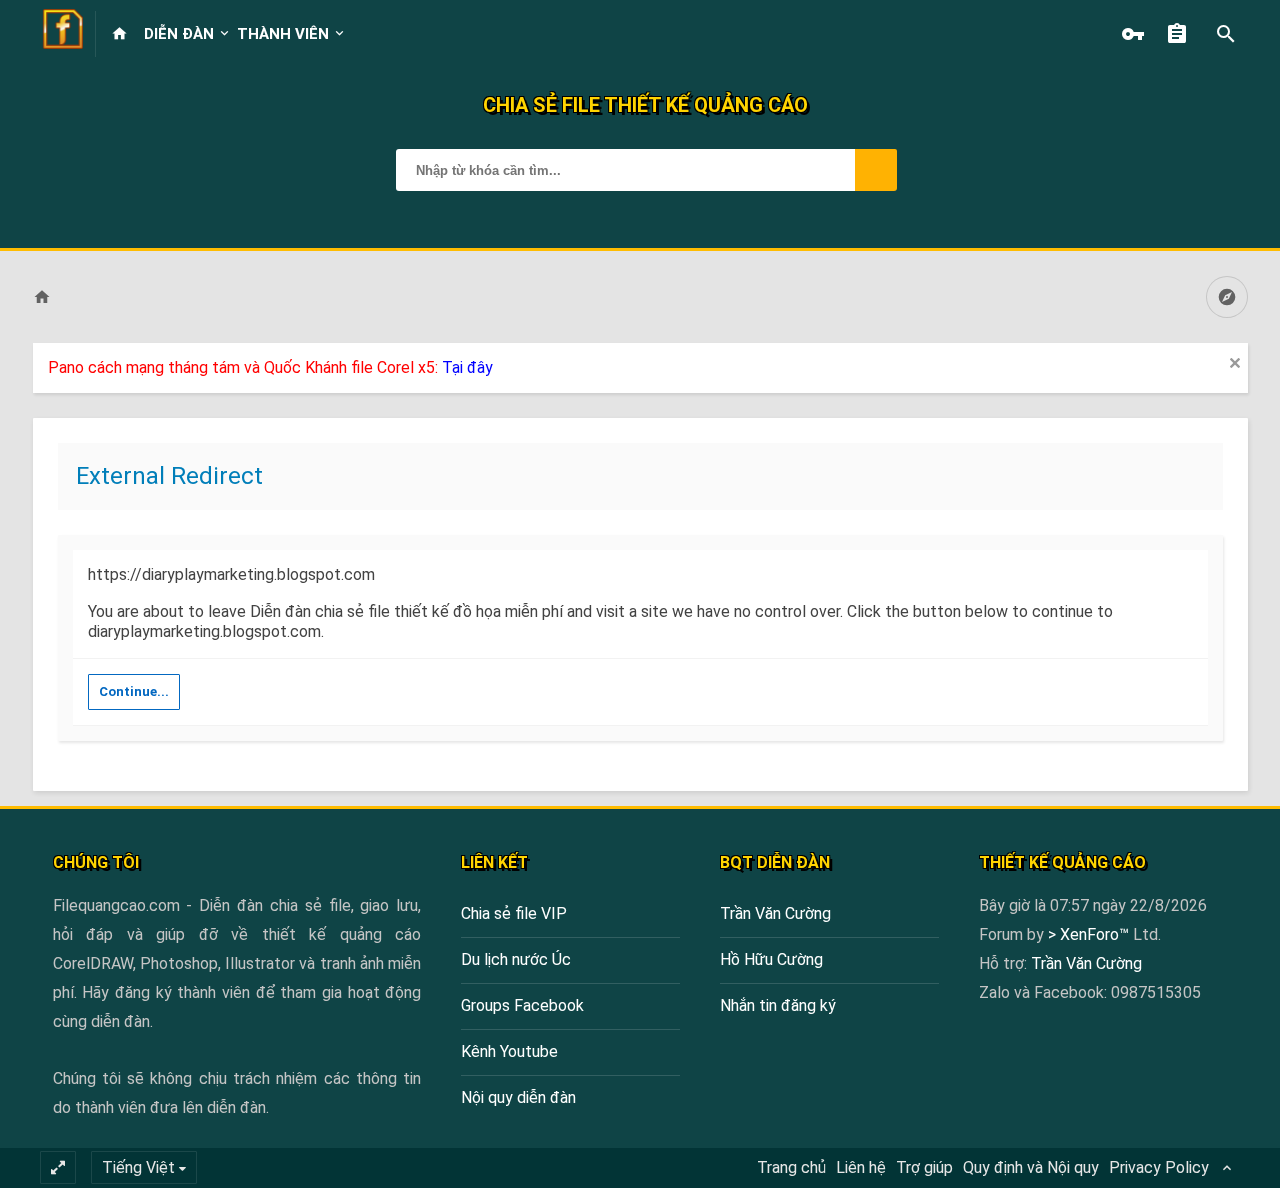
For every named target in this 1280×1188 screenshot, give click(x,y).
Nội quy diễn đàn (518, 1097)
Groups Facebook (522, 1005)
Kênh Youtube (509, 1051)
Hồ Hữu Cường (771, 959)
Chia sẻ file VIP (514, 913)
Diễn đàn (179, 34)
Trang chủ (791, 1167)
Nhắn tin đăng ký (778, 1005)
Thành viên (283, 34)
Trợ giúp (924, 1167)
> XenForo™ (1090, 934)
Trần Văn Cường (775, 913)
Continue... (134, 691)
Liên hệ (861, 1167)
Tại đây (467, 367)
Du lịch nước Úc (516, 959)
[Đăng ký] (1182, 34)
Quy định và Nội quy (1031, 1167)
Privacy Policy (1159, 1167)
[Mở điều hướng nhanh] (1227, 297)
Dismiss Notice (1235, 363)
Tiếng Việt (138, 1167)
